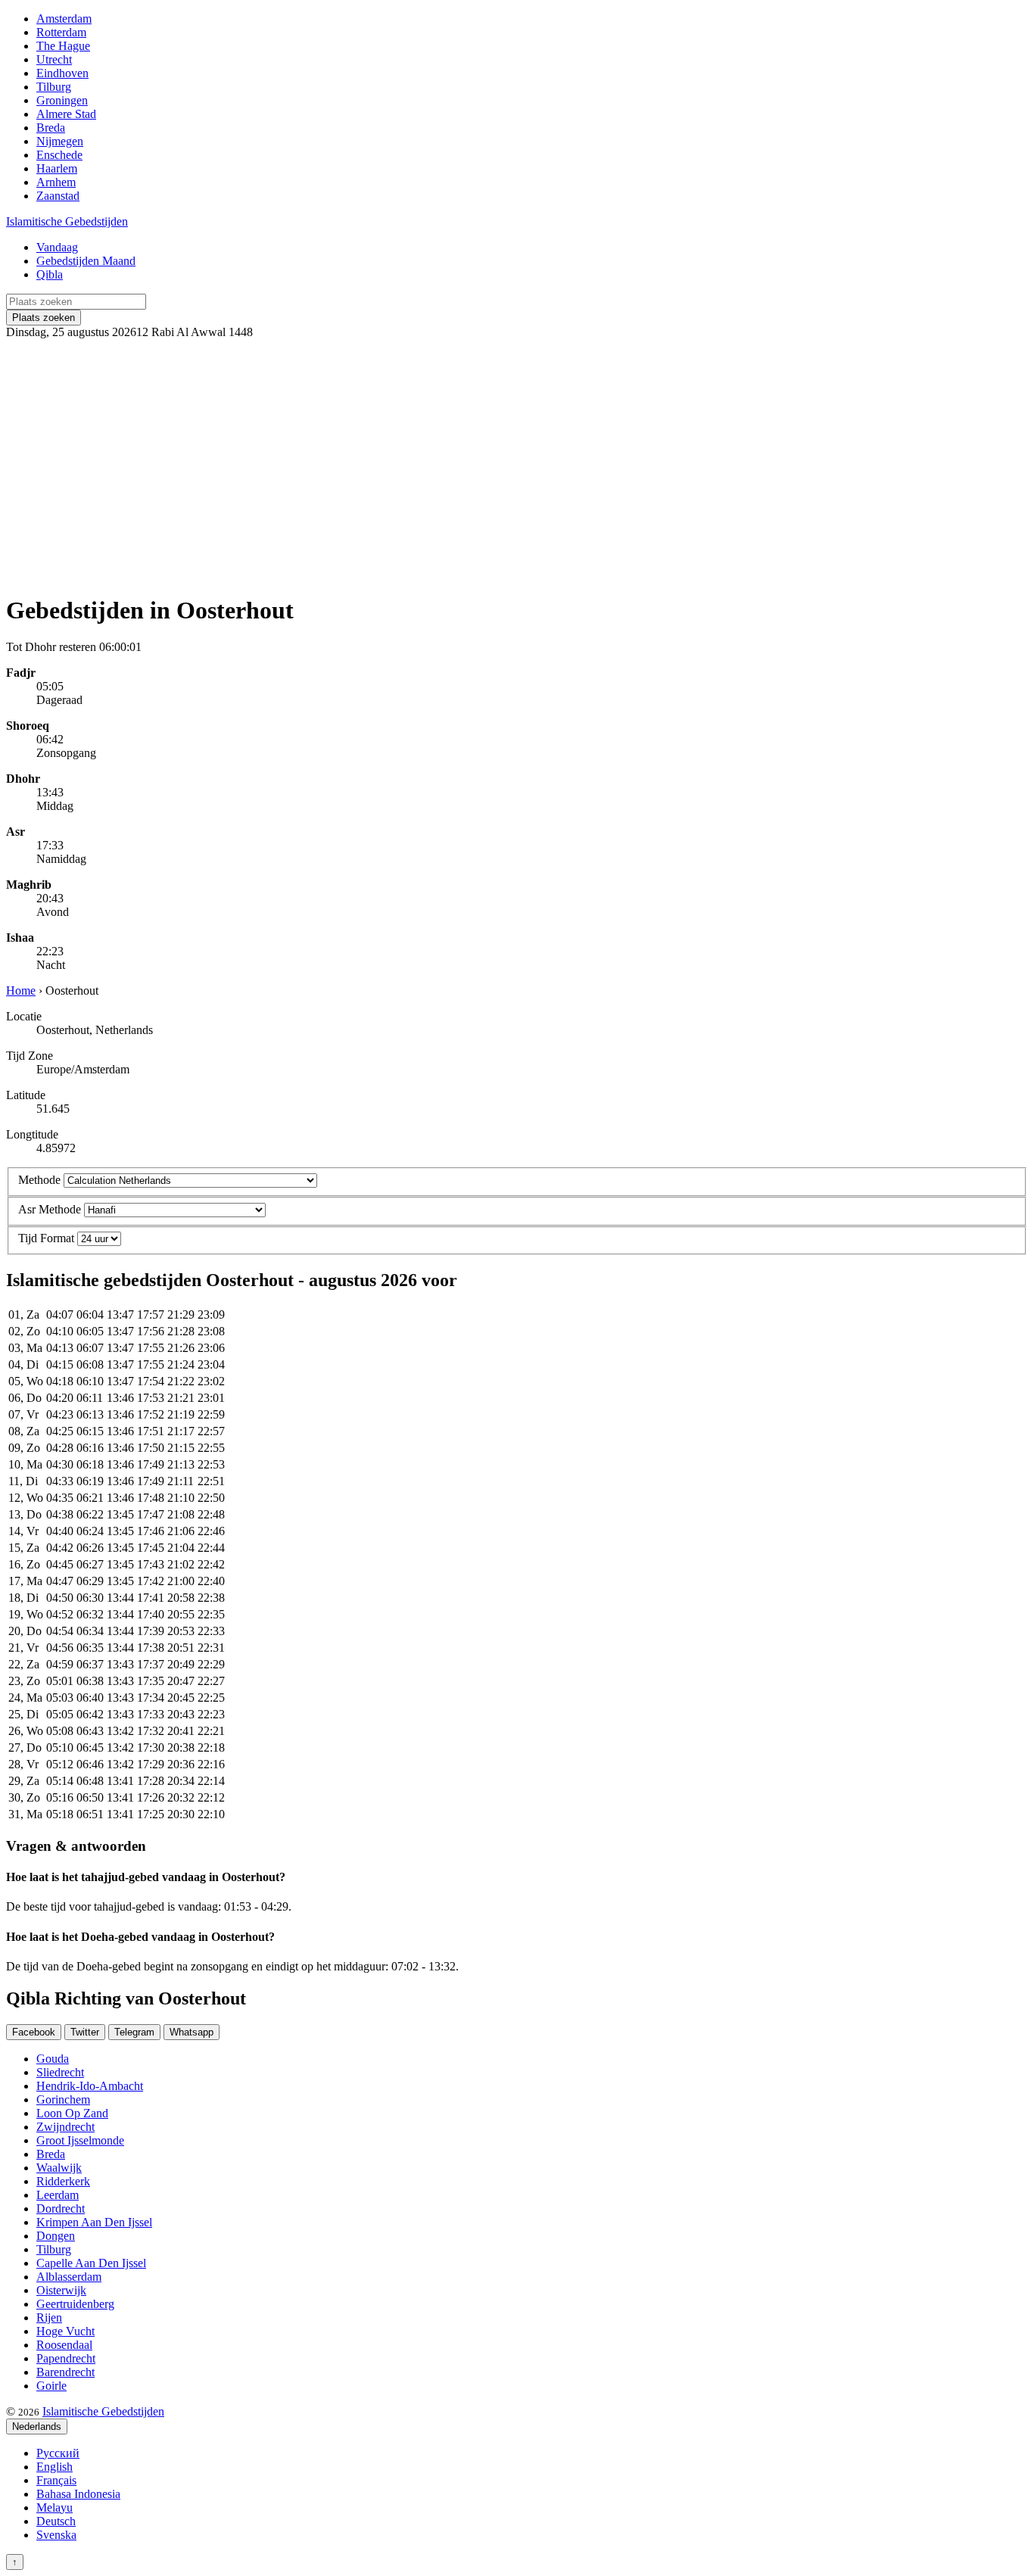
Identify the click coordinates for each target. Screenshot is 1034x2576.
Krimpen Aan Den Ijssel (94, 2222)
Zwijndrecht (65, 2127)
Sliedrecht (60, 2072)
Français (56, 2480)
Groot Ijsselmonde (80, 2140)
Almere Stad (66, 114)
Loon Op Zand (72, 2113)
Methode (39, 1180)
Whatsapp (192, 2032)
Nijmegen (60, 141)
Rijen (49, 2317)
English (55, 2467)
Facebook (34, 2032)
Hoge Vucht (65, 2331)
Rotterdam (61, 32)
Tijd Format (46, 1238)
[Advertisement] (517, 460)
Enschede (59, 155)
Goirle (51, 2386)
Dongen (56, 2236)
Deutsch (56, 2521)
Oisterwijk (61, 2290)
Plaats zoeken (44, 318)
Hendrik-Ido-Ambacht (90, 2086)
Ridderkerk (63, 2181)
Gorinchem (63, 2099)
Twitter (85, 2032)
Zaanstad (58, 196)
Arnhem (56, 182)
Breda (51, 128)
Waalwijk (59, 2168)
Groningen (62, 100)
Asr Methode (50, 1209)
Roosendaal (64, 2345)
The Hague (63, 46)
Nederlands (37, 2426)
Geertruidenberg (75, 2304)
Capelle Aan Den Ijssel (91, 2263)
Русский (58, 2453)
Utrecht (54, 59)
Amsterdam (64, 19)
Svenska (56, 2535)
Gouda (53, 2059)
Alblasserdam (69, 2277)
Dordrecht (61, 2208)
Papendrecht (66, 2358)
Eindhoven (62, 73)
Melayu (55, 2507)
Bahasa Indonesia (78, 2494)
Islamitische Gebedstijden (67, 221)
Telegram (134, 2032)
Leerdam (58, 2195)
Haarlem (57, 168)
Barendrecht (65, 2372)
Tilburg (54, 87)
